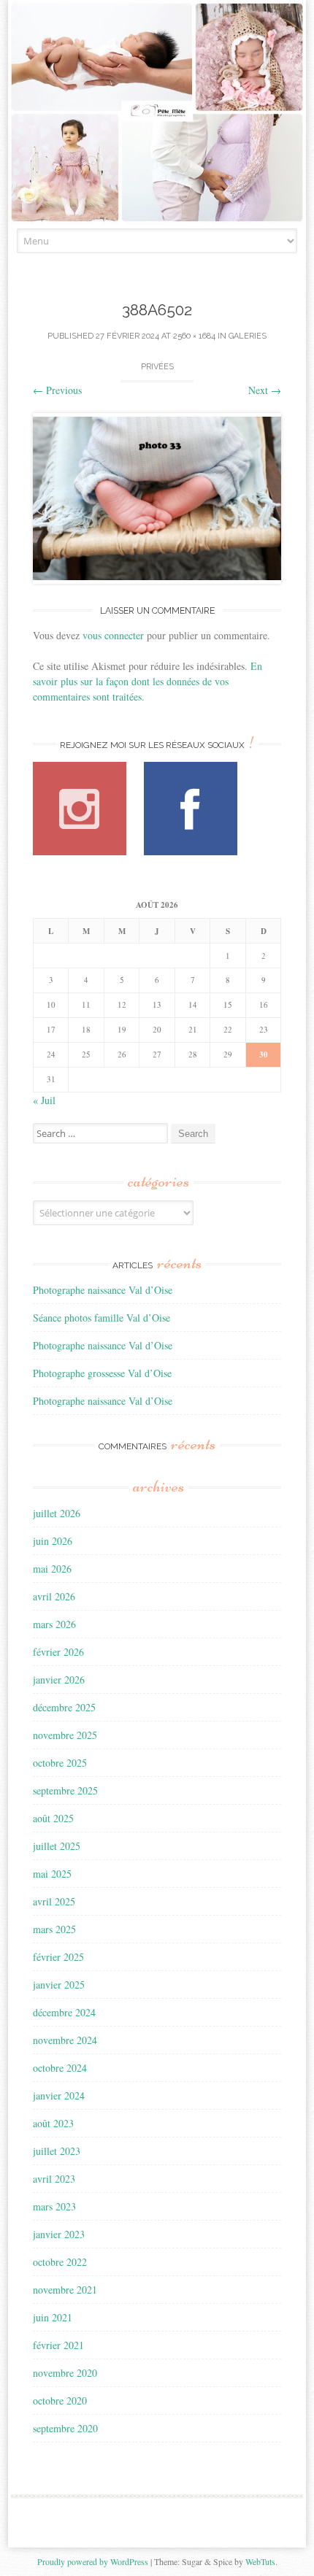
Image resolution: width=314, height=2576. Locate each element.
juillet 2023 (57, 2151)
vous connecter (113, 635)
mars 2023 (54, 2206)
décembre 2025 (64, 1707)
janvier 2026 (59, 1680)
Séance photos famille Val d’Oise (102, 1318)
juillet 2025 (57, 1846)
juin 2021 (53, 2317)
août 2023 (53, 2123)
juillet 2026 (57, 1513)
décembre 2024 (64, 2012)
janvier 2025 (59, 1985)
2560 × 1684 (194, 336)
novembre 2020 (65, 2373)
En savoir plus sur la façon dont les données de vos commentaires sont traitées (148, 681)
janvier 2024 (59, 2095)
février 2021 (58, 2345)
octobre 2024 (60, 2068)
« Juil (44, 1100)
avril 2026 (54, 1596)
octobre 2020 (60, 2400)
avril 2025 (54, 1901)
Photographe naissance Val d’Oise (103, 1290)
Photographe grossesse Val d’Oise (102, 1373)
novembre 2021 (65, 2290)
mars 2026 (54, 1624)
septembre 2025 (65, 1790)
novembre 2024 (65, 2040)
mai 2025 (52, 1874)
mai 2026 (52, 1569)
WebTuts (260, 2561)
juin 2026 (53, 1541)
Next (265, 390)
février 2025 (58, 1957)
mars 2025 (54, 1929)
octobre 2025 (60, 1763)
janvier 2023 (59, 2234)
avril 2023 (54, 2179)
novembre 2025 (65, 1735)
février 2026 (58, 1652)
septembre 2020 (65, 2428)
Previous (57, 390)
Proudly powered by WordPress (93, 2561)
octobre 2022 (60, 2262)
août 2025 (53, 1818)
